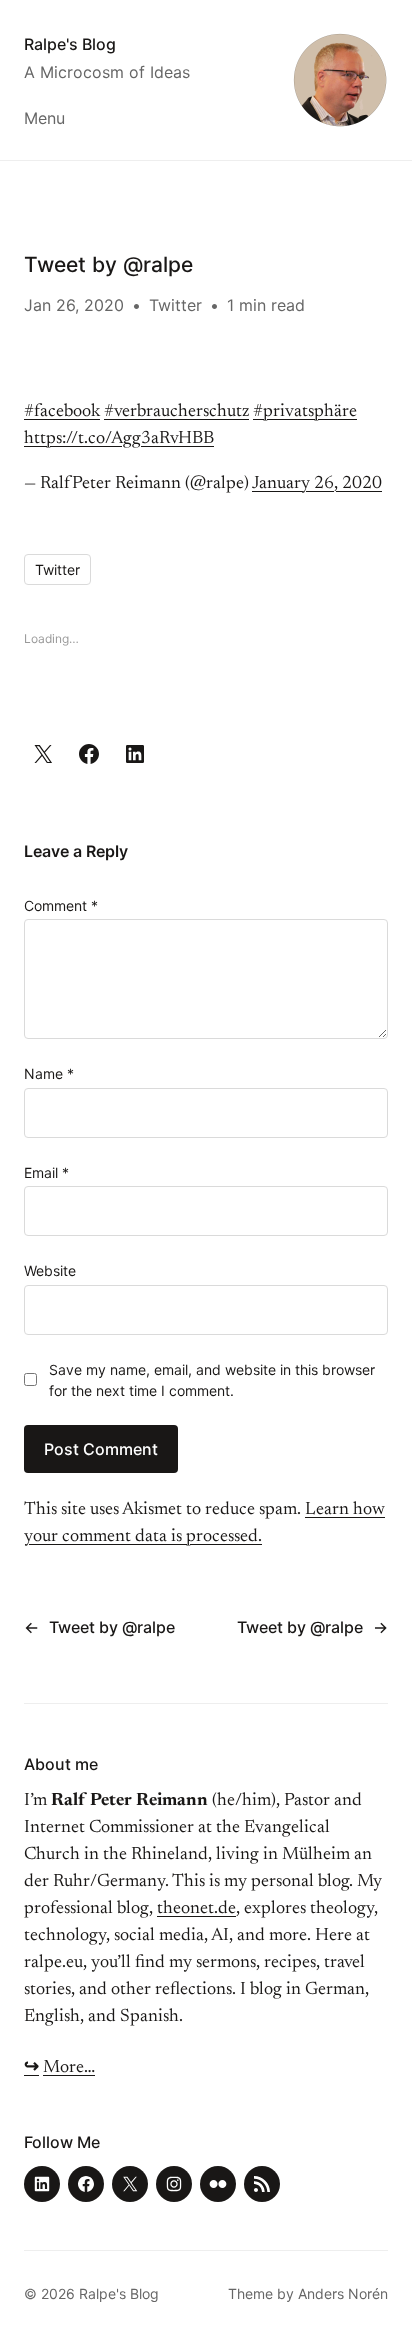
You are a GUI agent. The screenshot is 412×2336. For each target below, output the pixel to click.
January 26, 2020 (317, 484)
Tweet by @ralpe (112, 1627)
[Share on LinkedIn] (135, 754)
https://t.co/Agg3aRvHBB (119, 439)
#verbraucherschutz (176, 412)
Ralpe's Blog (70, 44)
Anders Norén (343, 2293)
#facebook (62, 412)
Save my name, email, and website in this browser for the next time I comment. (212, 1380)
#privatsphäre (305, 412)
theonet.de (196, 1909)
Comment (61, 905)
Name (49, 1073)
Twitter (175, 305)
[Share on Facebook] (89, 754)
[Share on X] (43, 754)
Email (46, 1172)
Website (50, 1270)
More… (69, 2068)
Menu (44, 118)
